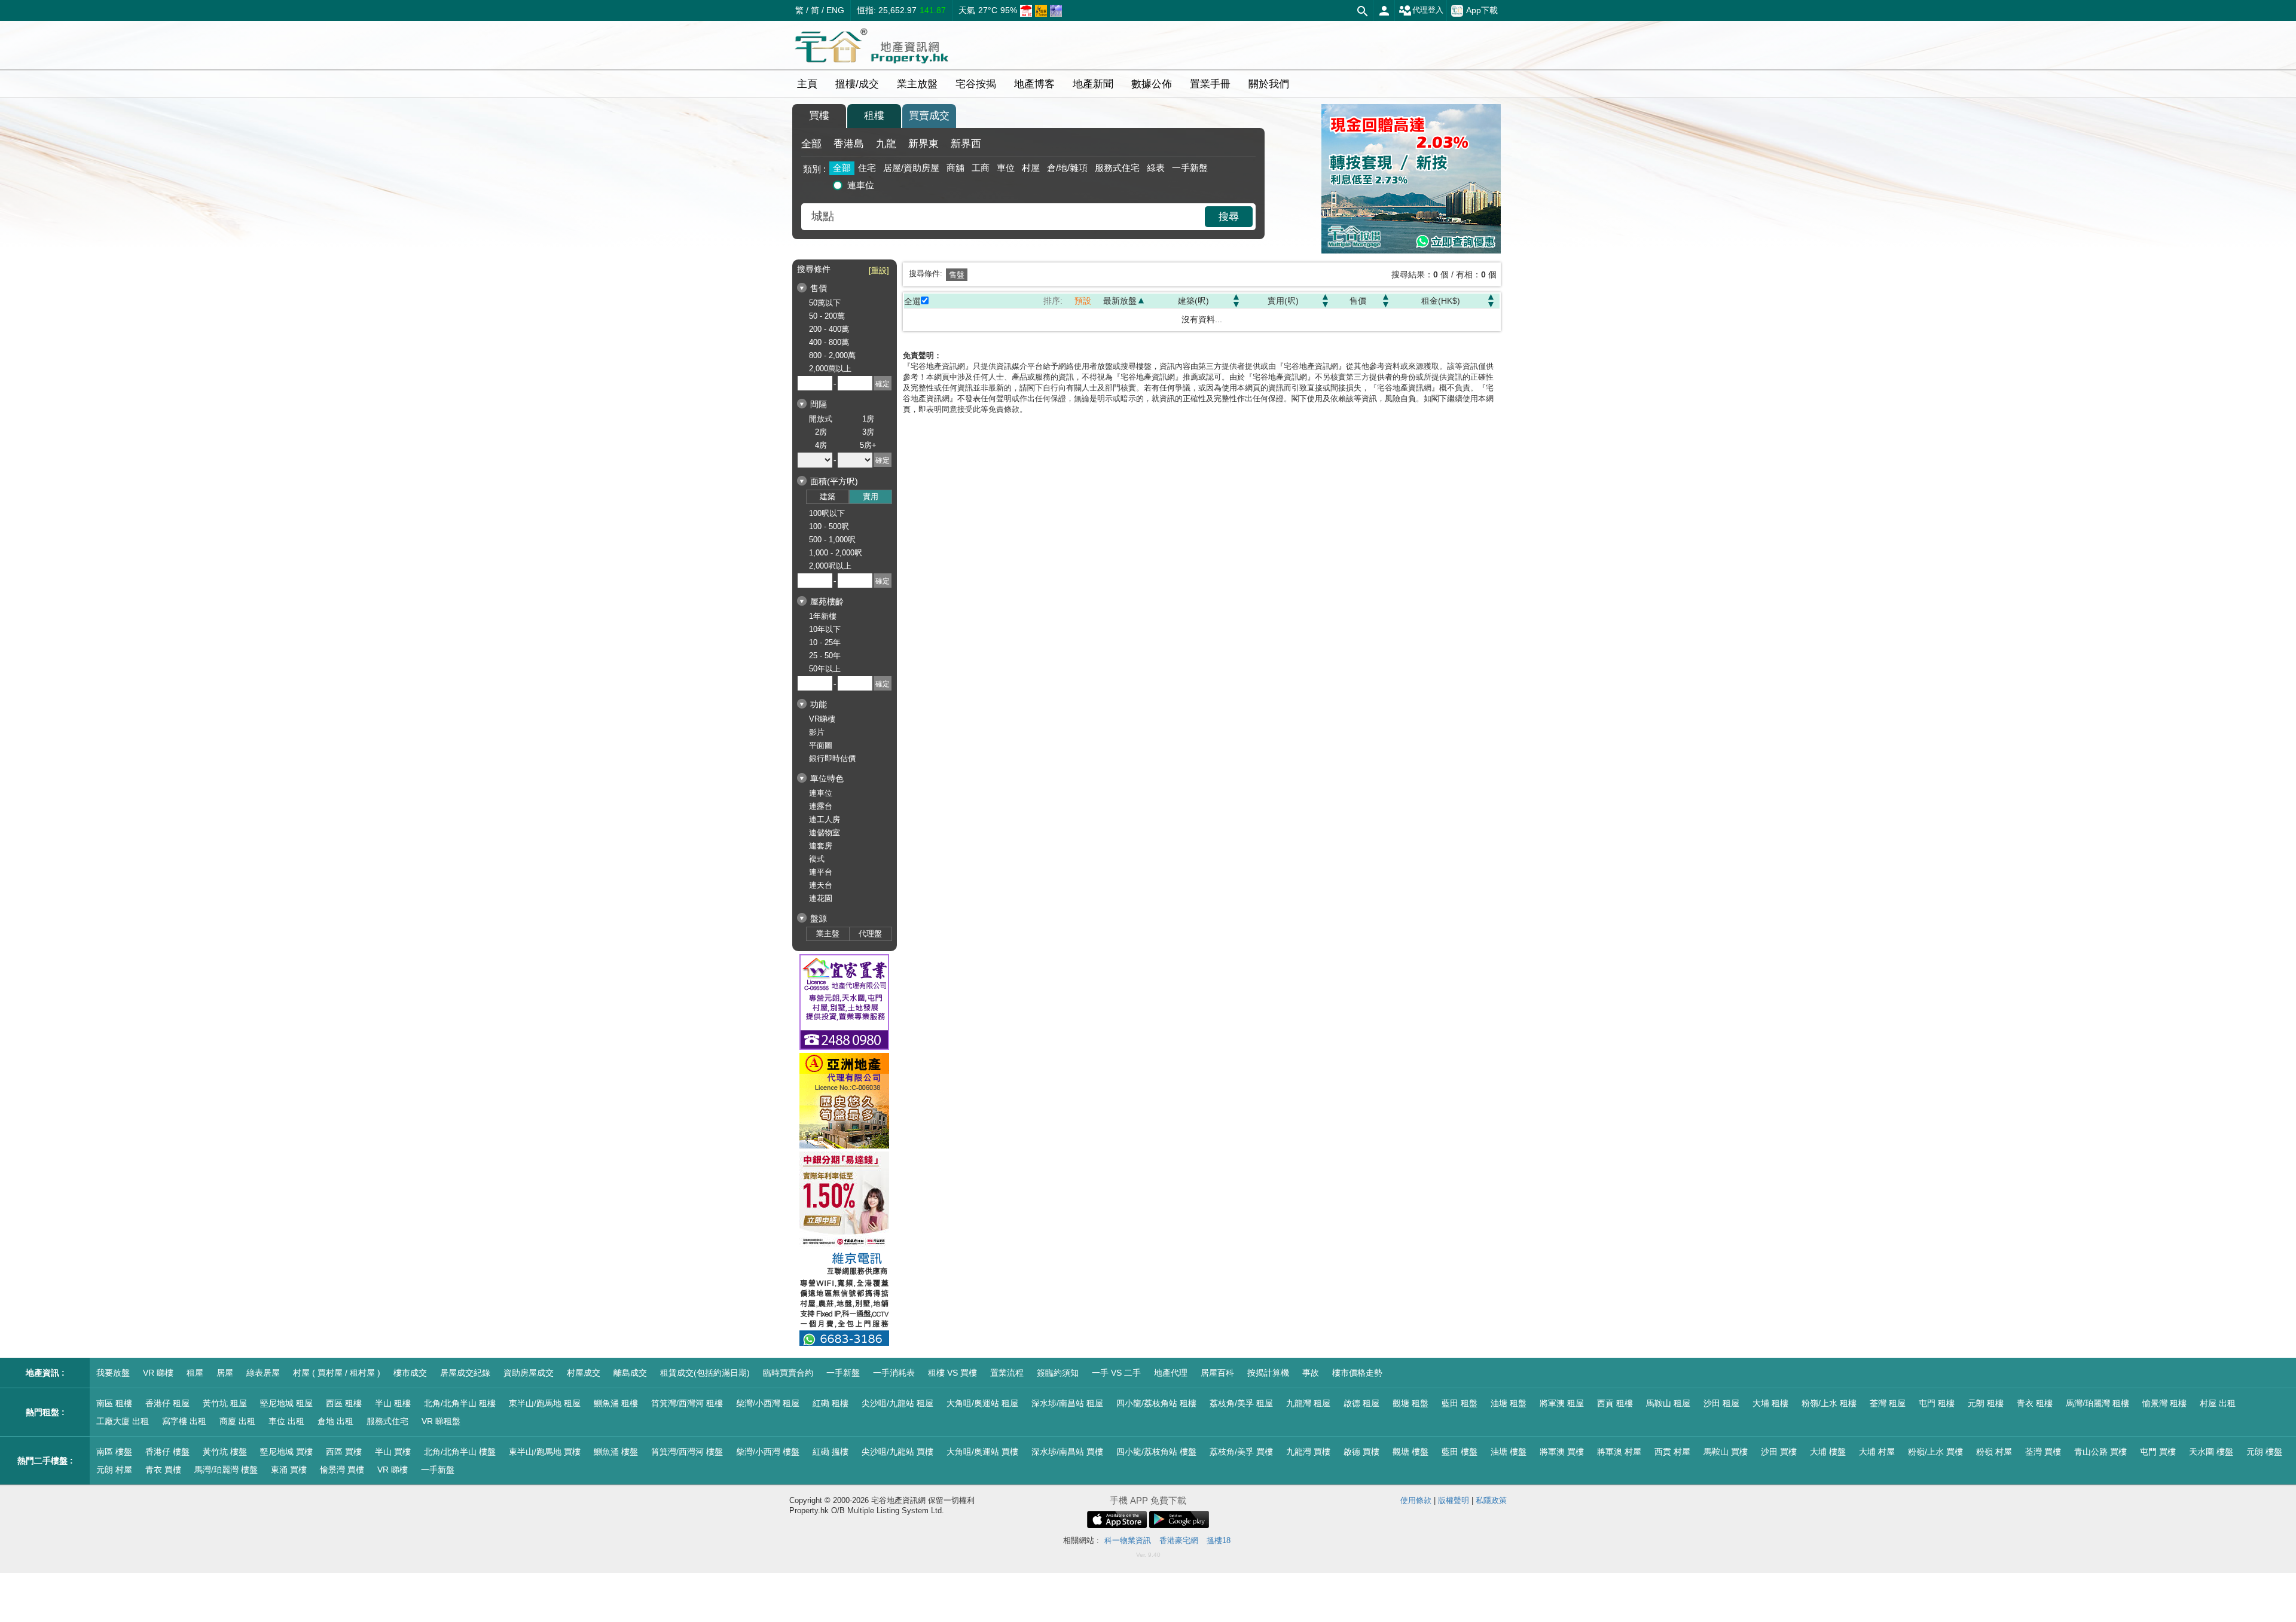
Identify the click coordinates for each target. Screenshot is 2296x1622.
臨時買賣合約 (788, 1373)
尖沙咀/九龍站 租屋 (897, 1403)
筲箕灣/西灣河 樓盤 (687, 1452)
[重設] (879, 271)
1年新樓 (823, 616)
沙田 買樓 (1779, 1452)
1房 (868, 419)
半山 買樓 (393, 1452)
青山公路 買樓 (2100, 1452)
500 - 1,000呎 (832, 540)
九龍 (886, 144)
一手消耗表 (894, 1373)
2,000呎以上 (830, 566)
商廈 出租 (237, 1421)
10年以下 (825, 629)
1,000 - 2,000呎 (836, 553)
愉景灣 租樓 (2164, 1403)
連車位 (861, 185)
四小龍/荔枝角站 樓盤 (1156, 1452)
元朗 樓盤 (2264, 1452)
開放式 (821, 419)
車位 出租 (286, 1421)
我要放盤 (113, 1373)
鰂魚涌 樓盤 (616, 1452)
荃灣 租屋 (1888, 1403)
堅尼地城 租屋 (286, 1403)
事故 (1311, 1373)
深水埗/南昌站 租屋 (1067, 1403)
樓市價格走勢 (1357, 1373)
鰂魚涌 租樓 (616, 1403)
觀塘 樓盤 (1410, 1452)
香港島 (849, 144)
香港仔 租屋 (167, 1403)
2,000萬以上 (830, 369)
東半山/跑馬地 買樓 (545, 1452)
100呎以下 (827, 513)
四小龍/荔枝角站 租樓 (1156, 1403)
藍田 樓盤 (1460, 1452)
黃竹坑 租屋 (225, 1403)
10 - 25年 (825, 642)
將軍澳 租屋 (1562, 1403)
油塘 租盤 (1509, 1403)
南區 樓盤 (114, 1452)
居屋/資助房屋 (911, 168)
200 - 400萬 (829, 329)
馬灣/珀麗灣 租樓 (2097, 1403)
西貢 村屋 (1672, 1452)
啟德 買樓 (1361, 1452)
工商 (981, 168)
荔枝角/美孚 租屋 (1241, 1403)
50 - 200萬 (827, 316)
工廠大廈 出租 (123, 1421)
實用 (871, 497)
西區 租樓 (344, 1403)
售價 (1358, 301)
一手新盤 (1190, 168)
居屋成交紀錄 (465, 1373)
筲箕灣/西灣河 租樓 (687, 1403)
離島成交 (630, 1373)
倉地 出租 (335, 1421)
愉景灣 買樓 (342, 1470)
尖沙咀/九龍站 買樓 (897, 1452)
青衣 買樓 (163, 1470)
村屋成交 (584, 1373)
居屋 (225, 1373)
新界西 (966, 144)
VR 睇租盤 (441, 1421)
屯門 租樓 (1937, 1403)
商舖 (955, 168)
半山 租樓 (393, 1403)
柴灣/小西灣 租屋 (768, 1403)
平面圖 (821, 745)
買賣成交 (929, 116)
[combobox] (1004, 217)
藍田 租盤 (1460, 1403)
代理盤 (870, 934)
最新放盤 (1120, 301)
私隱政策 (1491, 1500)
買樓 (819, 116)
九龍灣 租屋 (1308, 1403)
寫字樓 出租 (184, 1421)
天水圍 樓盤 (2211, 1452)
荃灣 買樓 (2043, 1452)
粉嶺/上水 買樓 (1935, 1452)
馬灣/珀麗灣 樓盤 (226, 1470)
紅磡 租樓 (831, 1403)
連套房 (821, 846)
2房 (821, 432)
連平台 (821, 872)
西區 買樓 (344, 1452)
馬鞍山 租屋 (1668, 1403)
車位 (1006, 168)
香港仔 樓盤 (167, 1452)
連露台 (821, 806)
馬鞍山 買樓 (1726, 1452)
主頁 (807, 84)
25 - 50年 (825, 656)
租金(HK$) (1441, 301)
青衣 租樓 (2035, 1403)
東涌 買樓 (289, 1470)
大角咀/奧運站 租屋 (982, 1403)
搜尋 (1229, 217)
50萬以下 (825, 303)
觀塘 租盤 (1410, 1403)
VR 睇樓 (158, 1373)
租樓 (874, 116)
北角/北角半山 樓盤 (460, 1452)
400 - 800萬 (829, 342)
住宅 (867, 168)
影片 (817, 732)
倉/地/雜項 (1067, 168)
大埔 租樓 (1770, 1403)
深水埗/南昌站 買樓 (1067, 1452)
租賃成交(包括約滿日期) (705, 1373)
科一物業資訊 (1128, 1540)
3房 (868, 432)
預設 (1083, 301)
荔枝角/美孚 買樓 (1241, 1452)
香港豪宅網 (1179, 1540)
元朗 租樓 (1986, 1403)
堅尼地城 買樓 (286, 1452)
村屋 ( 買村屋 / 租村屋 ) (337, 1373)
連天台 (821, 885)
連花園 (821, 898)
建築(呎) (1193, 301)
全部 (811, 144)
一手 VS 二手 (1116, 1373)
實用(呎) (1283, 301)
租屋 (195, 1373)
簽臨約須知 (1058, 1373)
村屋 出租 (2218, 1403)
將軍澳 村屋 (1619, 1452)
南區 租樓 (114, 1403)
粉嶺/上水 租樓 (1829, 1403)
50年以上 (825, 669)
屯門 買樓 (2158, 1452)
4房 (821, 445)
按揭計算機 (1268, 1373)
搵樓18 (1219, 1540)
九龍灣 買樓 (1308, 1452)
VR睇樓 (822, 719)
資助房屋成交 (529, 1373)
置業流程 (1007, 1373)
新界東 (923, 144)
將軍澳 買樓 (1562, 1452)
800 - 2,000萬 (832, 355)
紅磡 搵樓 (831, 1452)
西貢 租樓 (1615, 1403)
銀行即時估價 (832, 758)
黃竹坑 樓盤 (225, 1452)
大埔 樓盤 (1828, 1452)
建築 (828, 497)
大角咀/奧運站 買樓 (982, 1452)
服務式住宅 (1117, 168)
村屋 (1031, 168)
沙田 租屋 (1721, 1403)
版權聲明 (1454, 1500)
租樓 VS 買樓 (952, 1373)
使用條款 (1416, 1500)
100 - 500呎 (829, 526)
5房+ (868, 445)
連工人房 (825, 819)
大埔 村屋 (1877, 1452)
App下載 (1482, 10)
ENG (835, 10)
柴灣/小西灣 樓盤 (768, 1452)
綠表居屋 (263, 1373)
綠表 (1156, 168)
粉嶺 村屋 (1994, 1452)
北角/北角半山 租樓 (460, 1403)
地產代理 (1171, 1373)
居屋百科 (1217, 1373)
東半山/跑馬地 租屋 (545, 1403)
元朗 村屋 (114, 1470)
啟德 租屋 (1361, 1403)
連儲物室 (825, 833)
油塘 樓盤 (1509, 1452)
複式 (817, 859)
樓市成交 (410, 1373)
